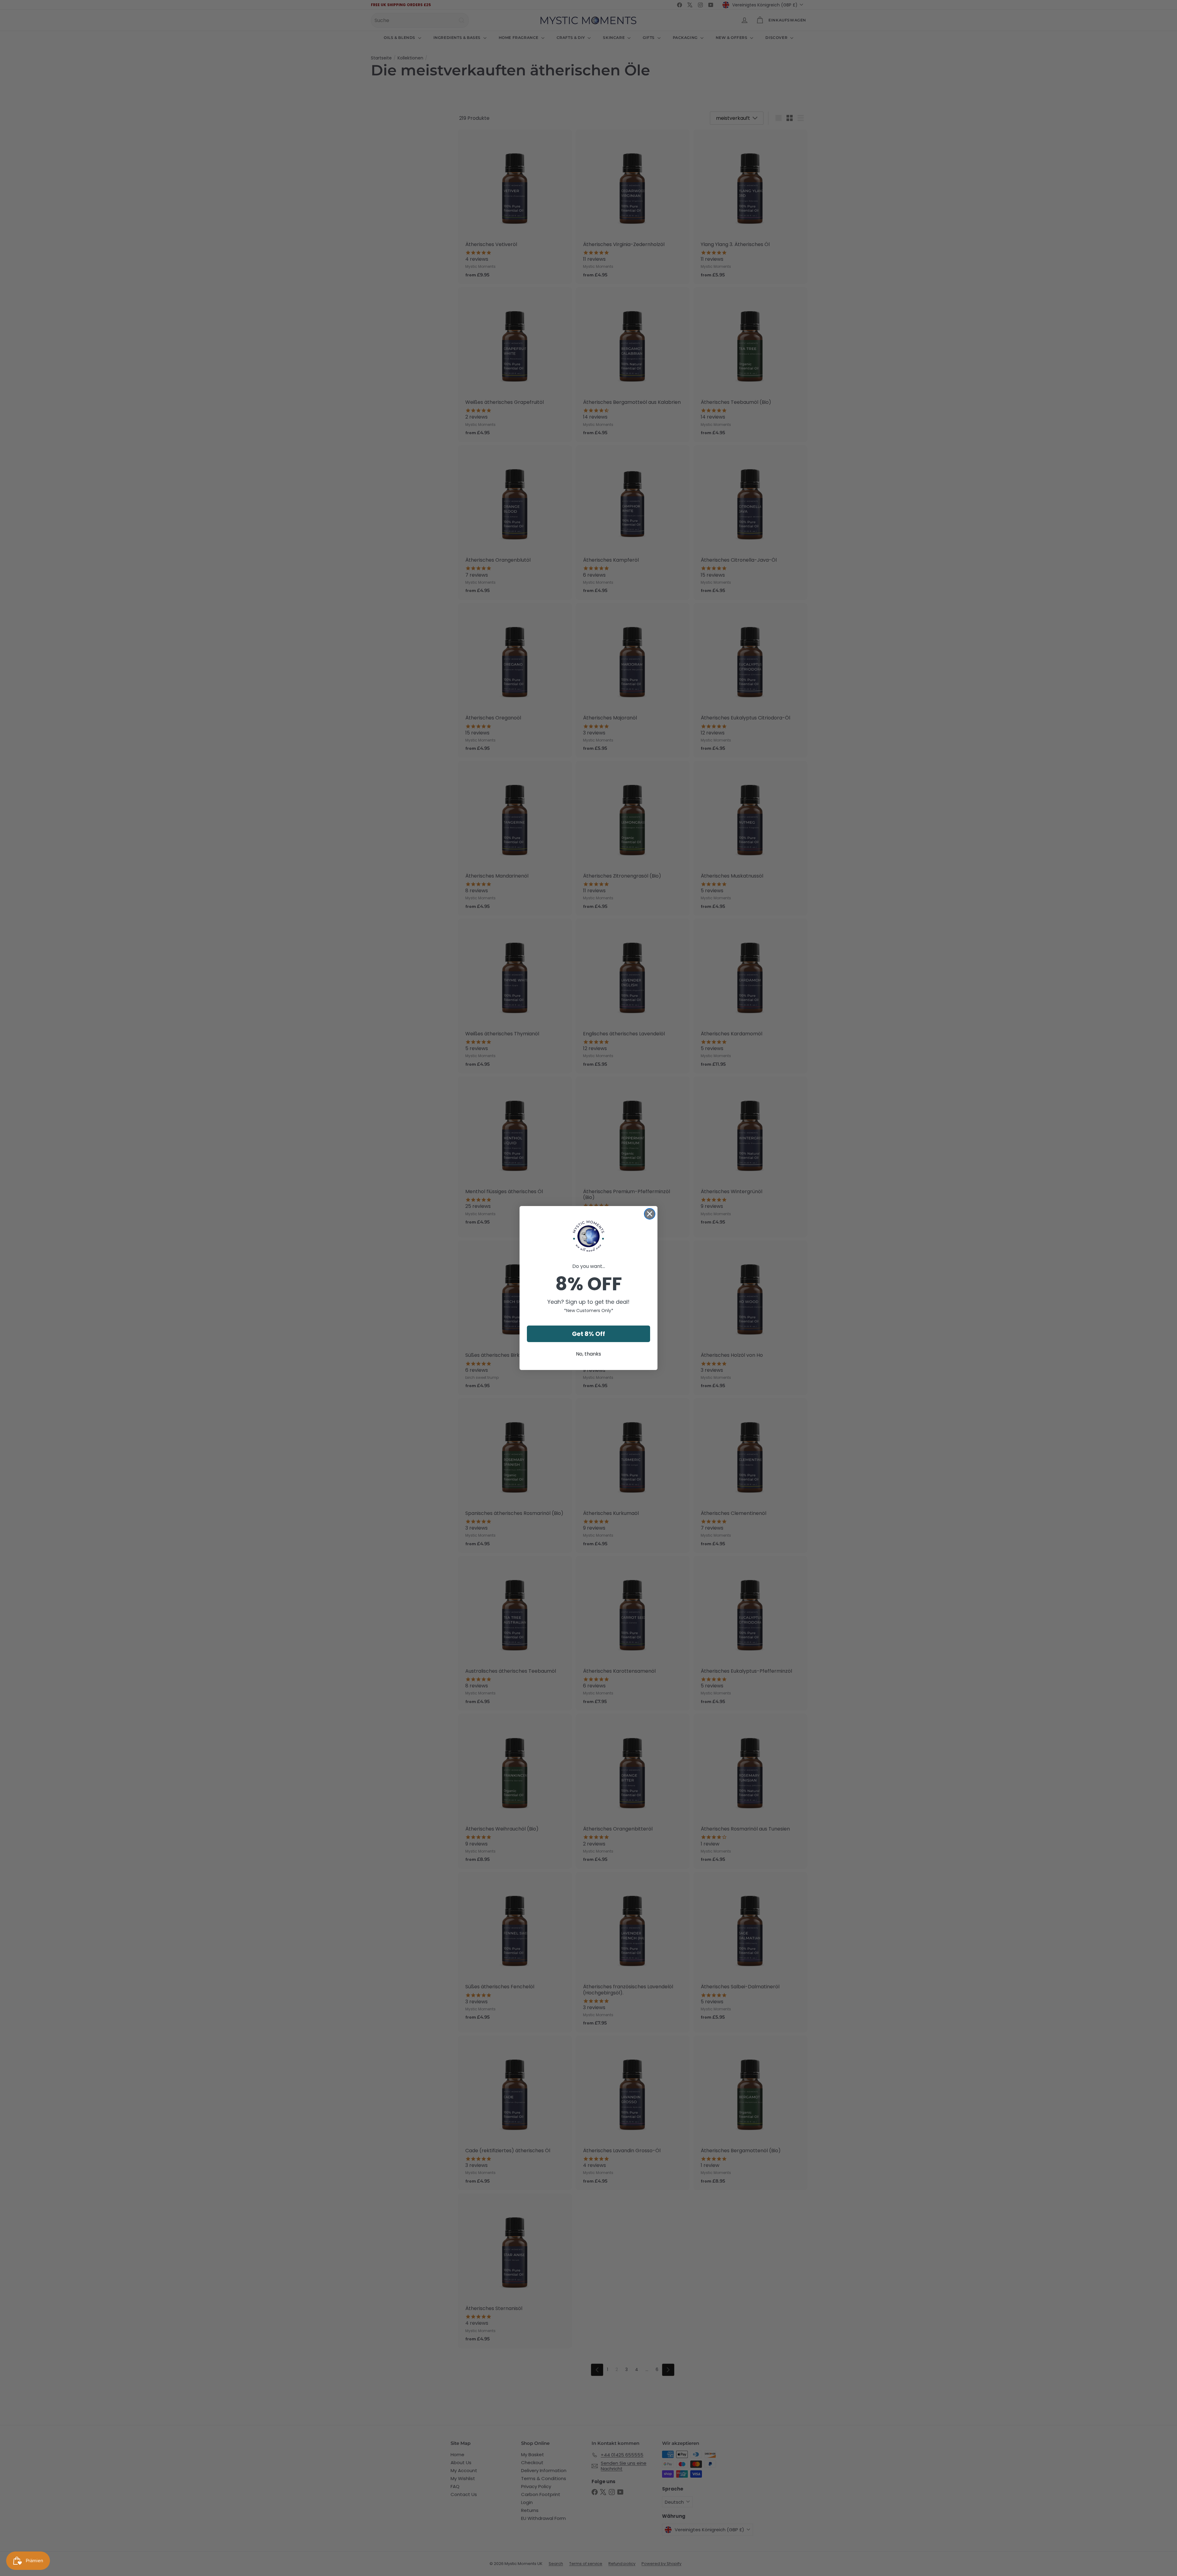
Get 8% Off (588, 1334)
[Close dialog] (650, 1214)
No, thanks (588, 1354)
